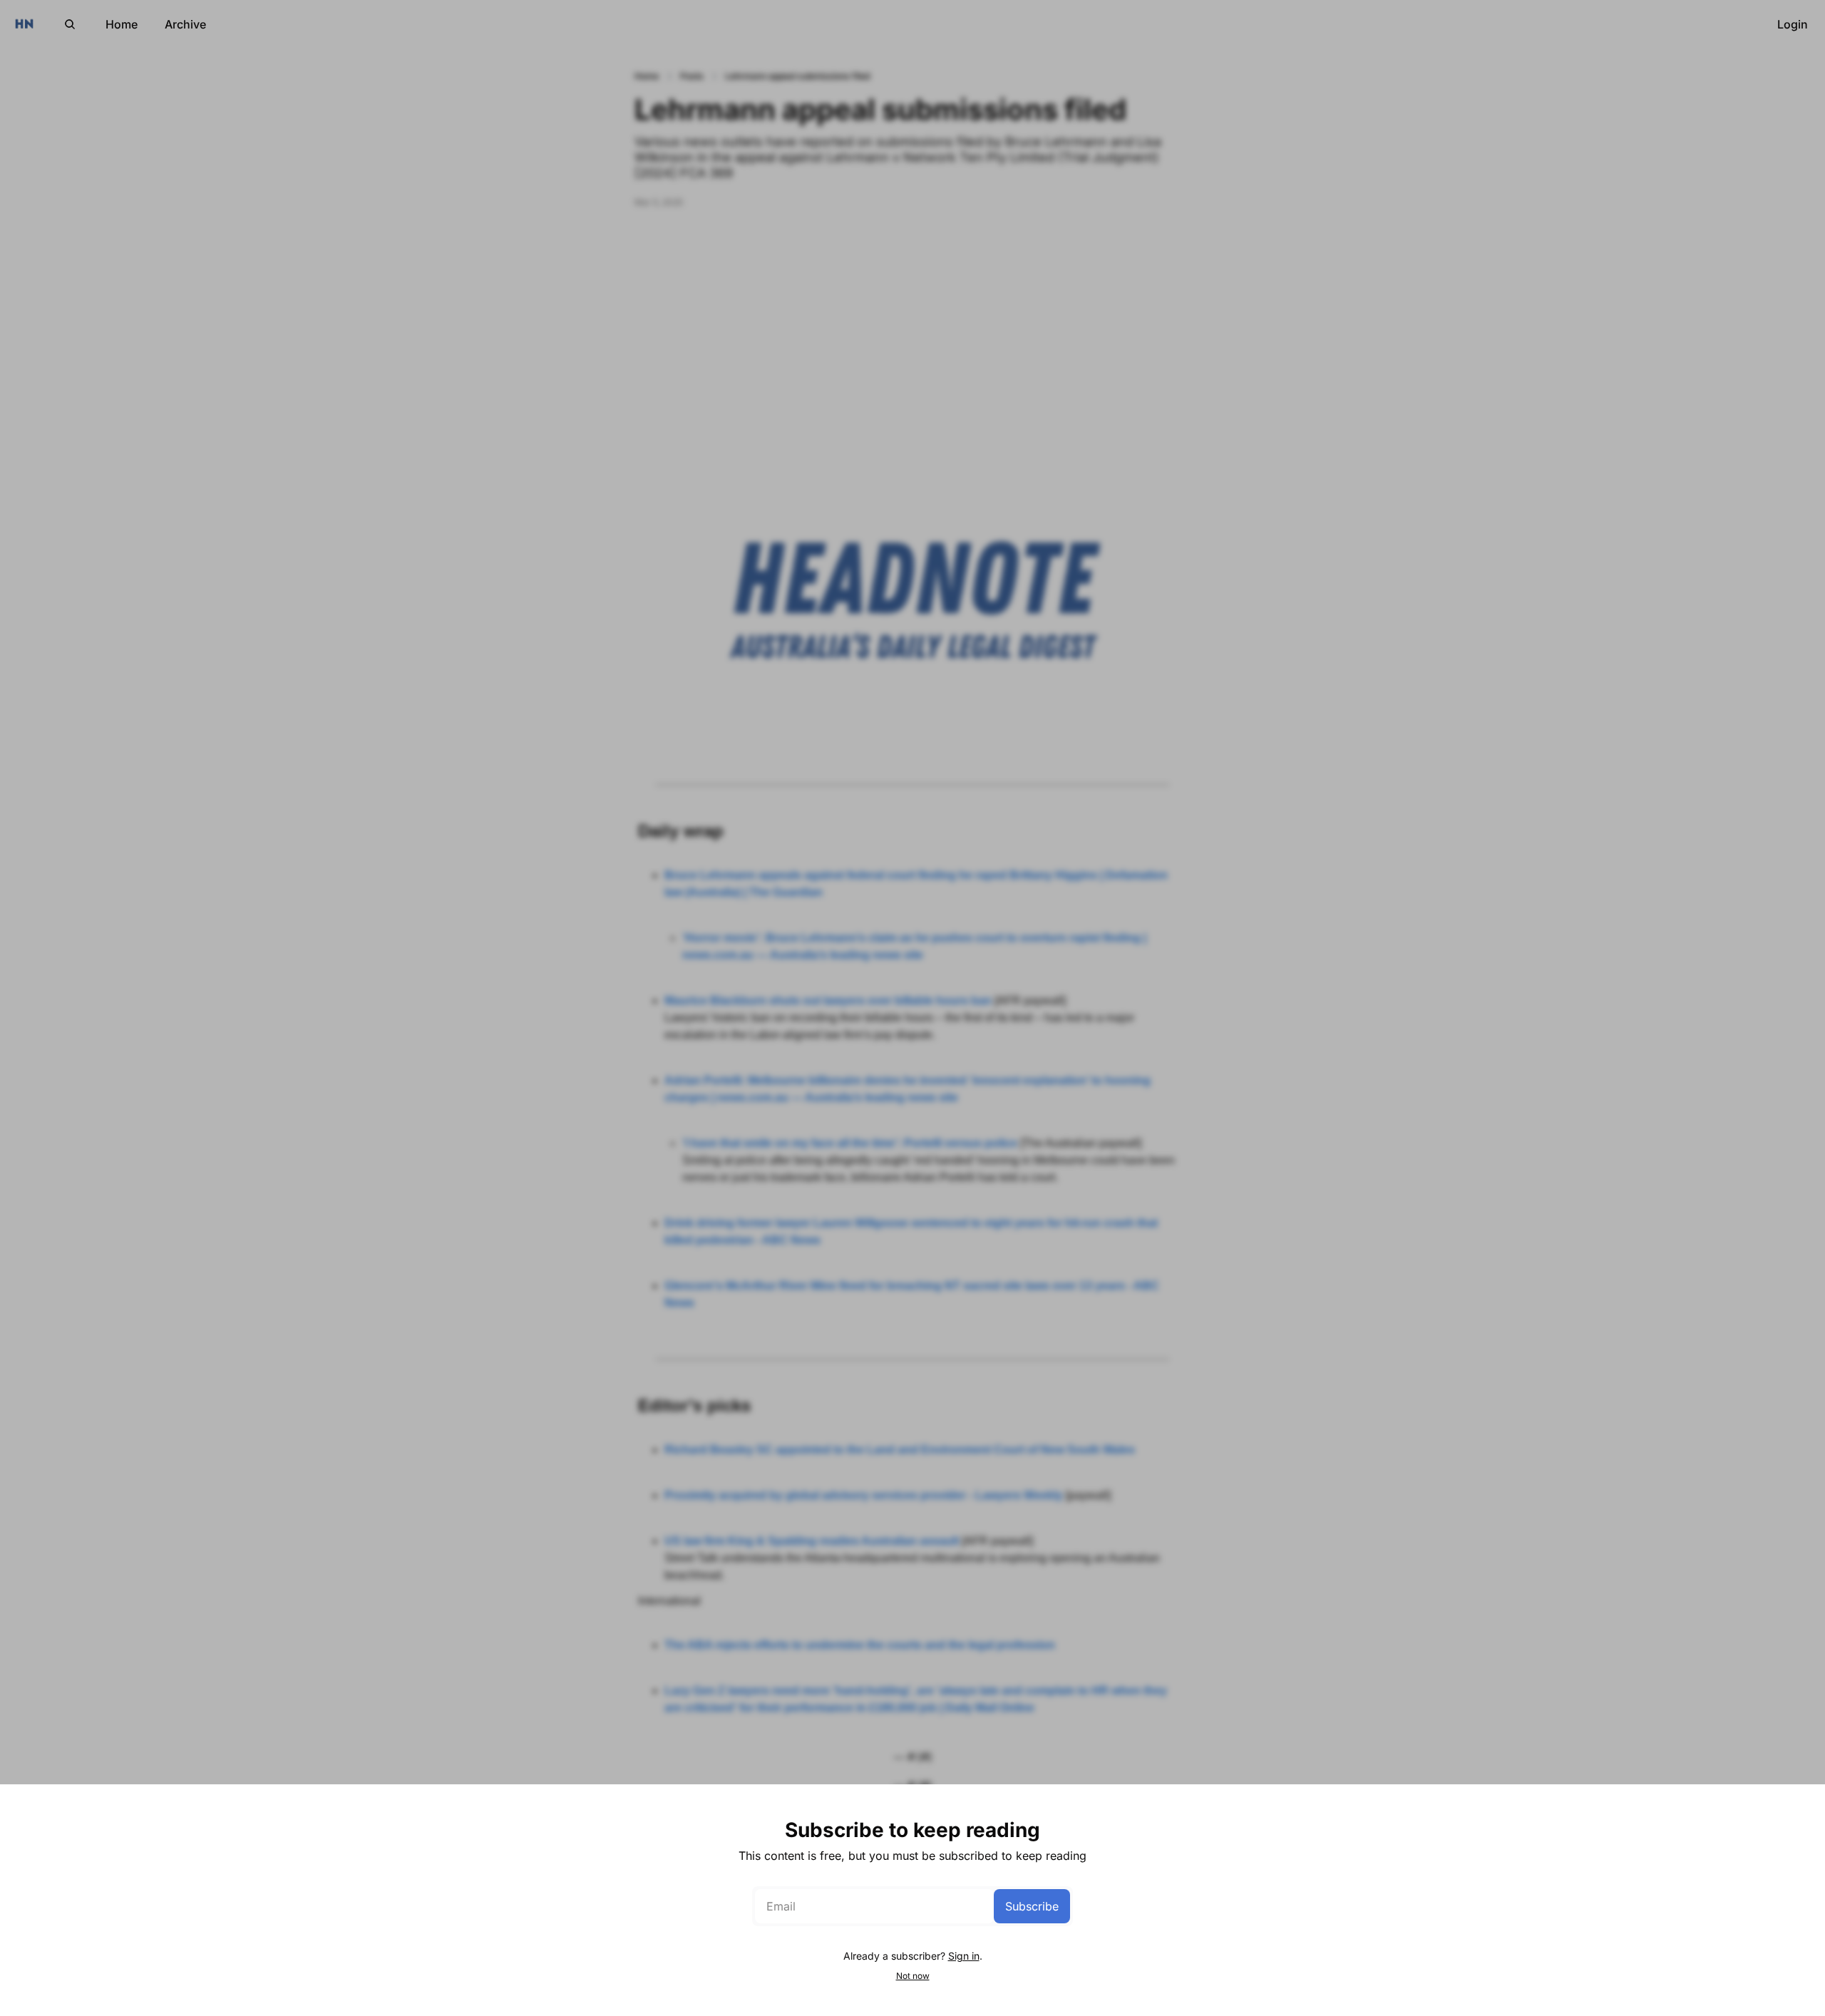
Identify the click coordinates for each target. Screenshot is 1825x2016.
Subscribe (1032, 1906)
